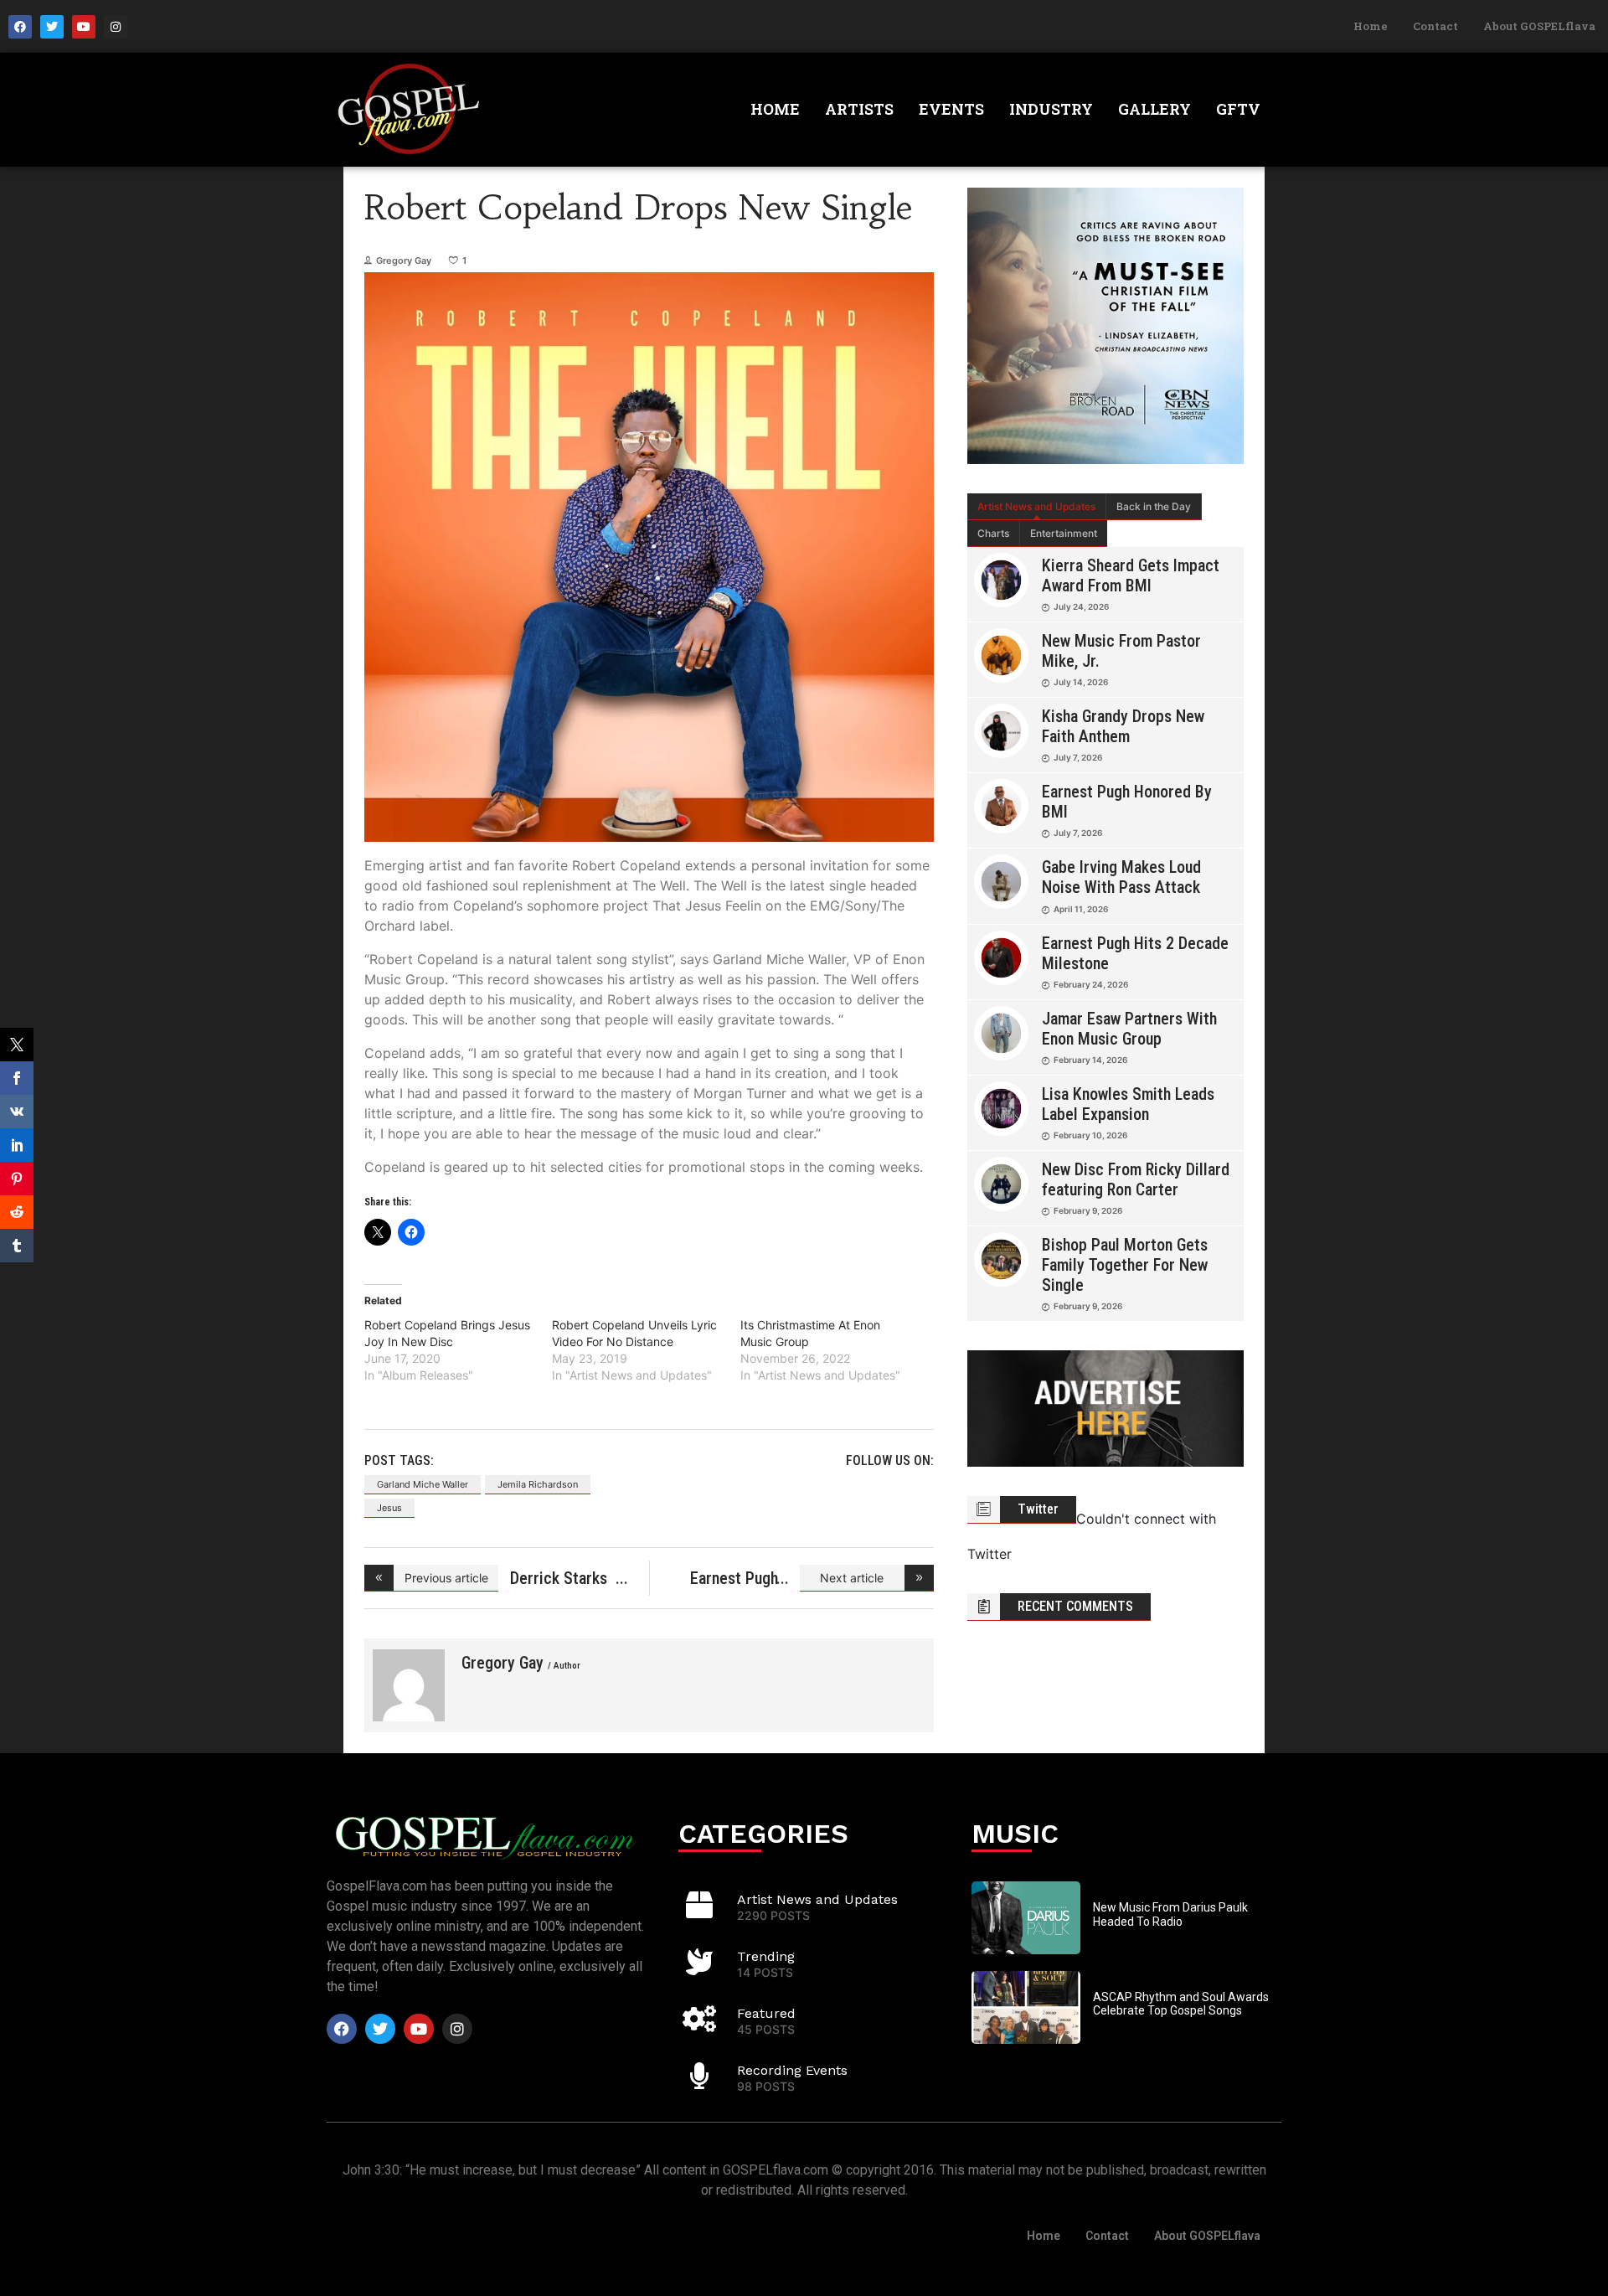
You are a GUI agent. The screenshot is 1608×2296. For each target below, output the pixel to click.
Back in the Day (1154, 506)
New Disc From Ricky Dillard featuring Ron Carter (1136, 1179)
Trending (766, 1956)
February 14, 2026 (1090, 1060)
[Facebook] (20, 27)
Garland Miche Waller (423, 1484)
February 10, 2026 (1090, 1135)
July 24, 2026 (1081, 606)
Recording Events (792, 2070)
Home (1371, 26)
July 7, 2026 (1078, 757)
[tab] (1037, 507)
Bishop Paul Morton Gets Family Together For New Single (1125, 1265)
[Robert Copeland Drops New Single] (409, 1685)
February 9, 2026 (1088, 1210)
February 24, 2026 (1091, 984)
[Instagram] (116, 27)
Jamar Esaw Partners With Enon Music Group (1129, 1029)
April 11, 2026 (1081, 909)
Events (951, 109)
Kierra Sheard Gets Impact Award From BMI (1131, 575)
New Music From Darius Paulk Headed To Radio (1170, 1914)
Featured (766, 2013)
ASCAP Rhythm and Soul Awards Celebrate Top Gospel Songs (1181, 2004)
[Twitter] (52, 27)
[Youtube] (84, 27)
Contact (1435, 26)
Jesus (389, 1508)
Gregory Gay (404, 261)
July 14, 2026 (1081, 682)
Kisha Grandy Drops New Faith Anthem (1123, 726)
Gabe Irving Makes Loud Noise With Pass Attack (1121, 877)
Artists (859, 109)
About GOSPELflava (1539, 26)
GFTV (1238, 109)
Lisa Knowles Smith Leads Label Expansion (1128, 1104)
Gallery (1154, 109)
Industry (1051, 109)
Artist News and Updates (1036, 506)
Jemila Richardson (538, 1484)
